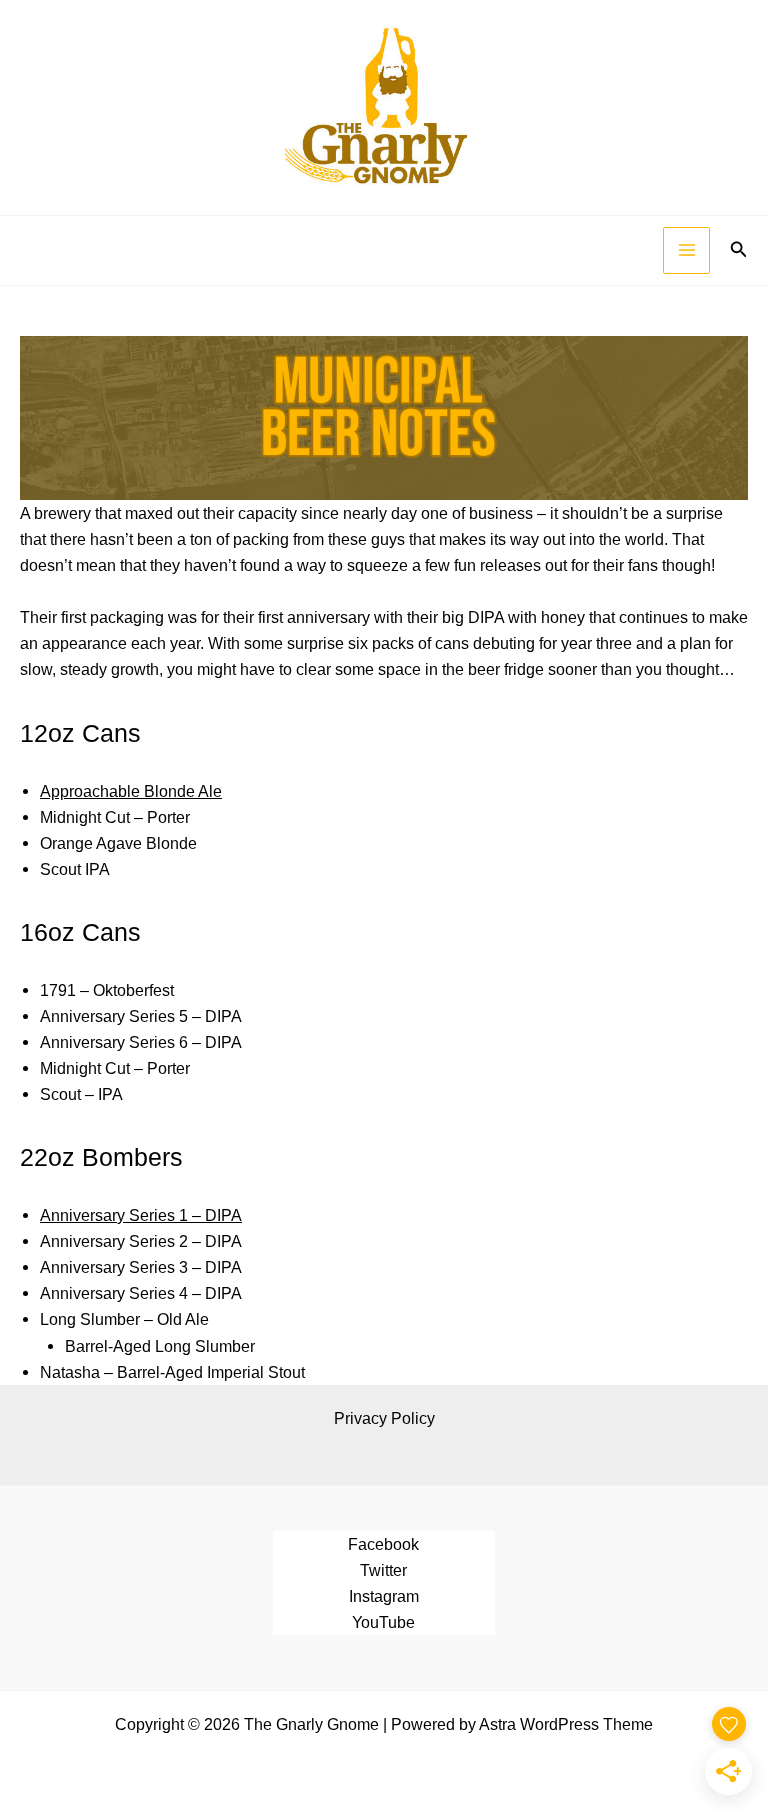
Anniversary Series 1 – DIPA (141, 1215)
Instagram (384, 1596)
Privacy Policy (384, 1418)
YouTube (383, 1622)
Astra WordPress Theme (566, 1724)
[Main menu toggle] (686, 250)
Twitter (383, 1570)
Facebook (383, 1544)
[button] (739, 250)
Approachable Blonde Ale (131, 791)
